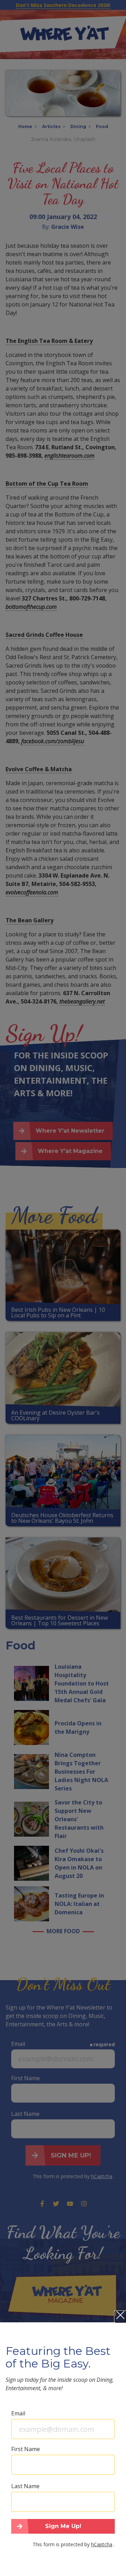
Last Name (25, 2486)
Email (18, 2413)
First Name (26, 2449)
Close (120, 2317)
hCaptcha (102, 2544)
